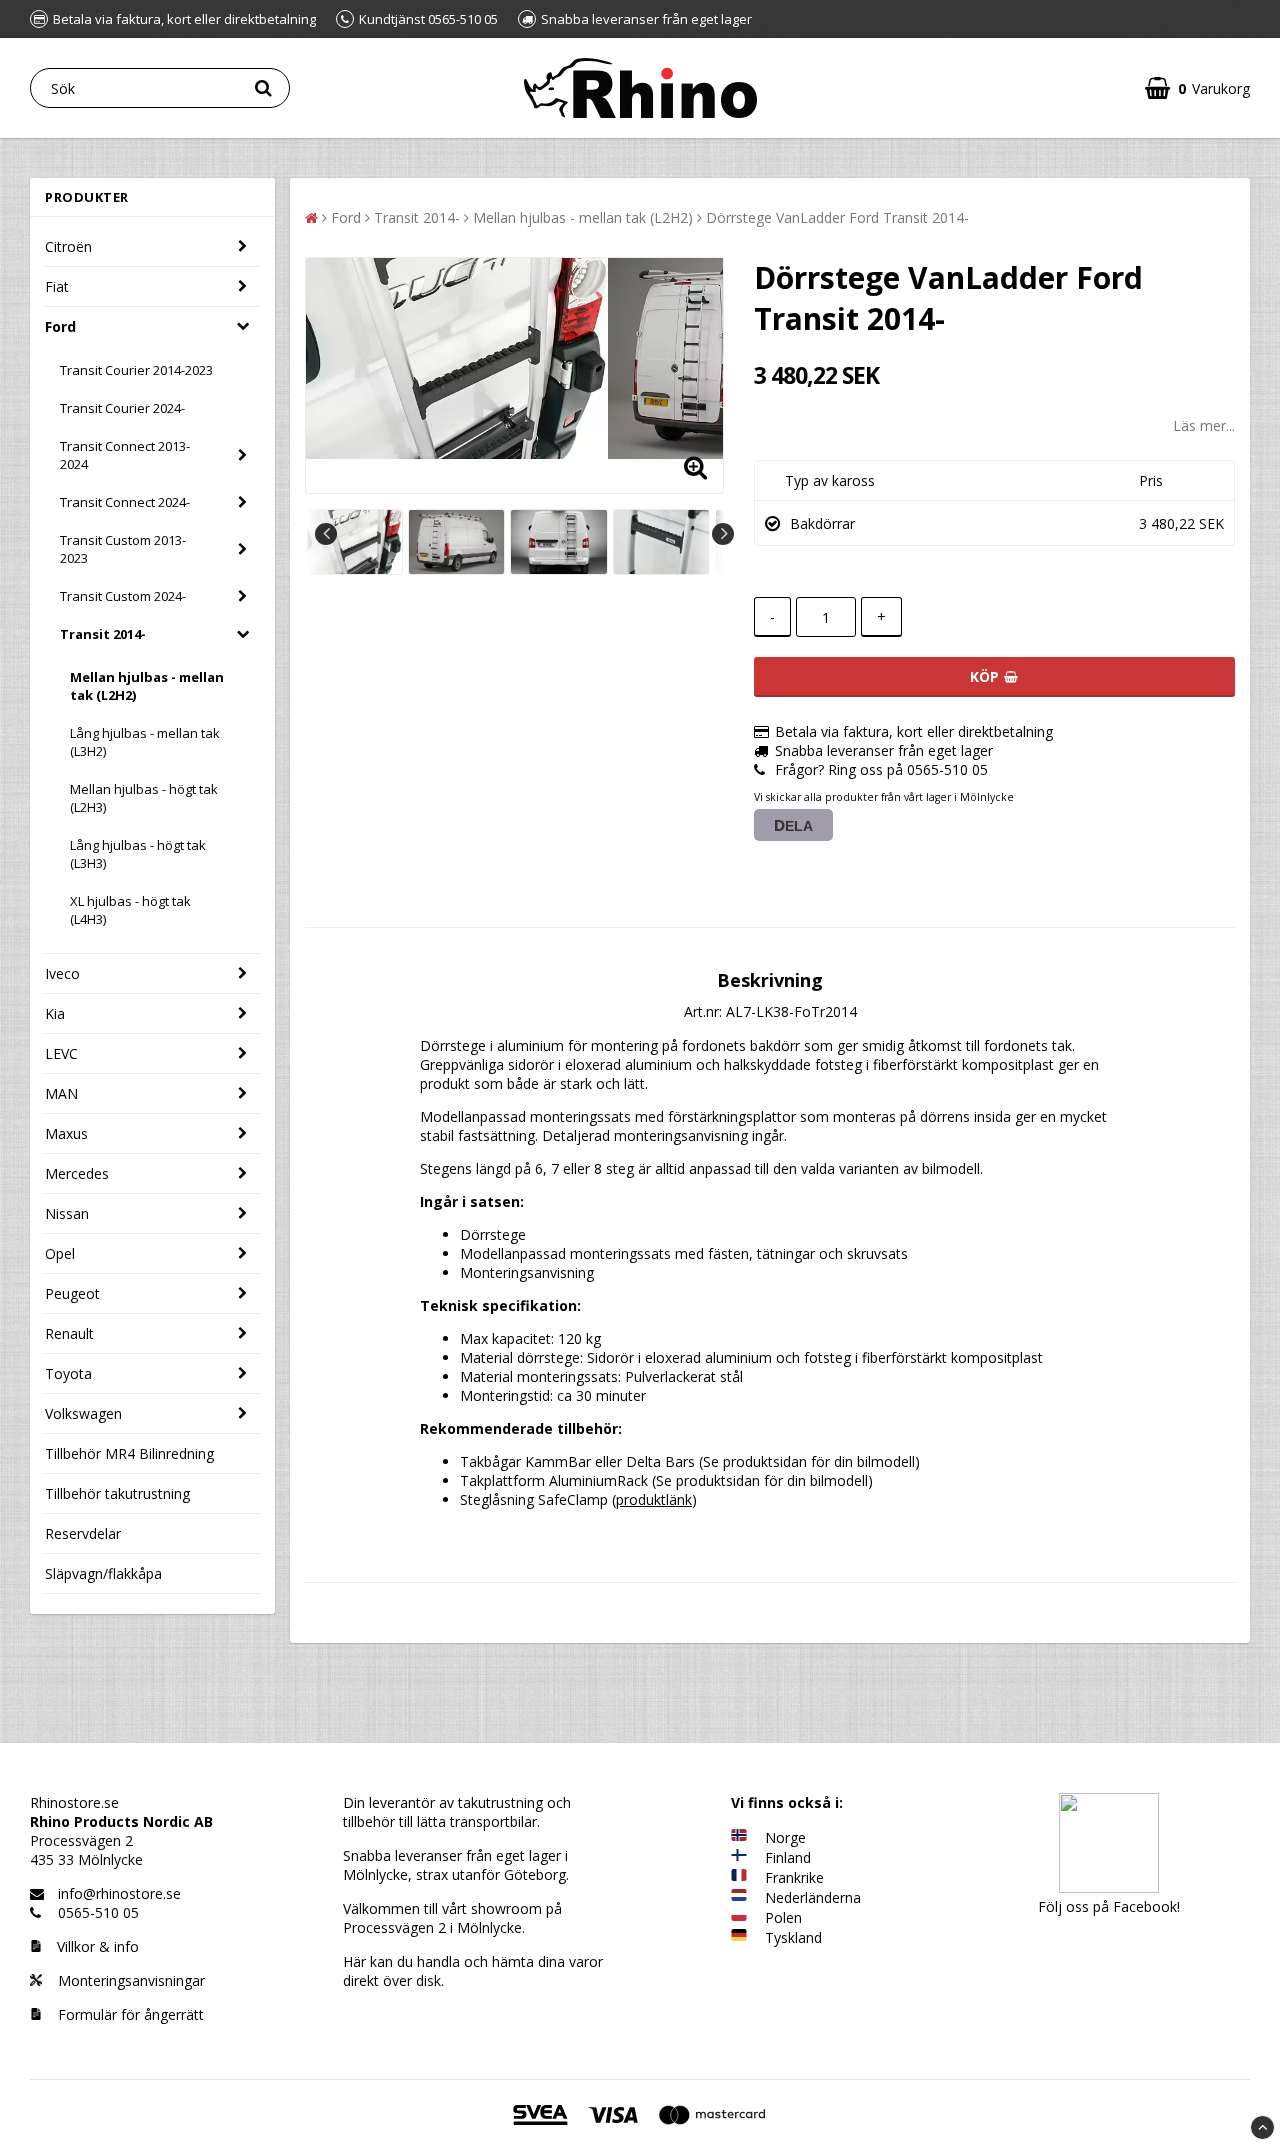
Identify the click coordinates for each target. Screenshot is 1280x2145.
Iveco (62, 973)
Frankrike (794, 1877)
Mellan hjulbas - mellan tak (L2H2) (147, 686)
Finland (788, 1857)
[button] (1197, 88)
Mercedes (77, 1173)
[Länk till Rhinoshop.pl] (739, 1917)
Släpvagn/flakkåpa (103, 1573)
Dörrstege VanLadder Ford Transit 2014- (837, 217)
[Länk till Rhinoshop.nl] (739, 1897)
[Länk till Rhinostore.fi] (739, 1857)
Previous (326, 534)
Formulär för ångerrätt (129, 2014)
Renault (69, 1333)
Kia (55, 1013)
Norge (785, 1837)
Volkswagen (83, 1413)
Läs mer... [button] (1204, 425)
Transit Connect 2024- (125, 502)
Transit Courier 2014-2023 (136, 370)
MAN (61, 1093)
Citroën (68, 246)
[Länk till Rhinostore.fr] (739, 1877)
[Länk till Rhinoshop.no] (739, 1837)
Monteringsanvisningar (129, 1980)
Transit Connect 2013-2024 (125, 455)
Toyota (68, 1373)
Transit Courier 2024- (122, 408)
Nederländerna (813, 1897)
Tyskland (793, 1937)
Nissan (67, 1213)
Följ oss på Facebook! (1109, 1906)
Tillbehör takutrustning (117, 1493)
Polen (783, 1917)
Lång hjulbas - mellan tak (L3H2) (145, 742)
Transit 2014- (103, 634)
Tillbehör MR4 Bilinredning (129, 1453)
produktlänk (654, 1499)
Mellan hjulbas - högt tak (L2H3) (144, 798)
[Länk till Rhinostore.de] (739, 1937)
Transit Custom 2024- (123, 596)
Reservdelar (83, 1533)
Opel (60, 1253)
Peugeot (72, 1293)
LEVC (61, 1053)
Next (723, 534)
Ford (60, 326)
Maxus (66, 1133)
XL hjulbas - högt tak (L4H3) (130, 910)
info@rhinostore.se (119, 1893)
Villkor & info (98, 1946)
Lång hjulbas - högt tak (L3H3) (138, 854)
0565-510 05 (98, 1912)
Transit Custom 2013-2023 (123, 549)
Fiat (57, 286)
